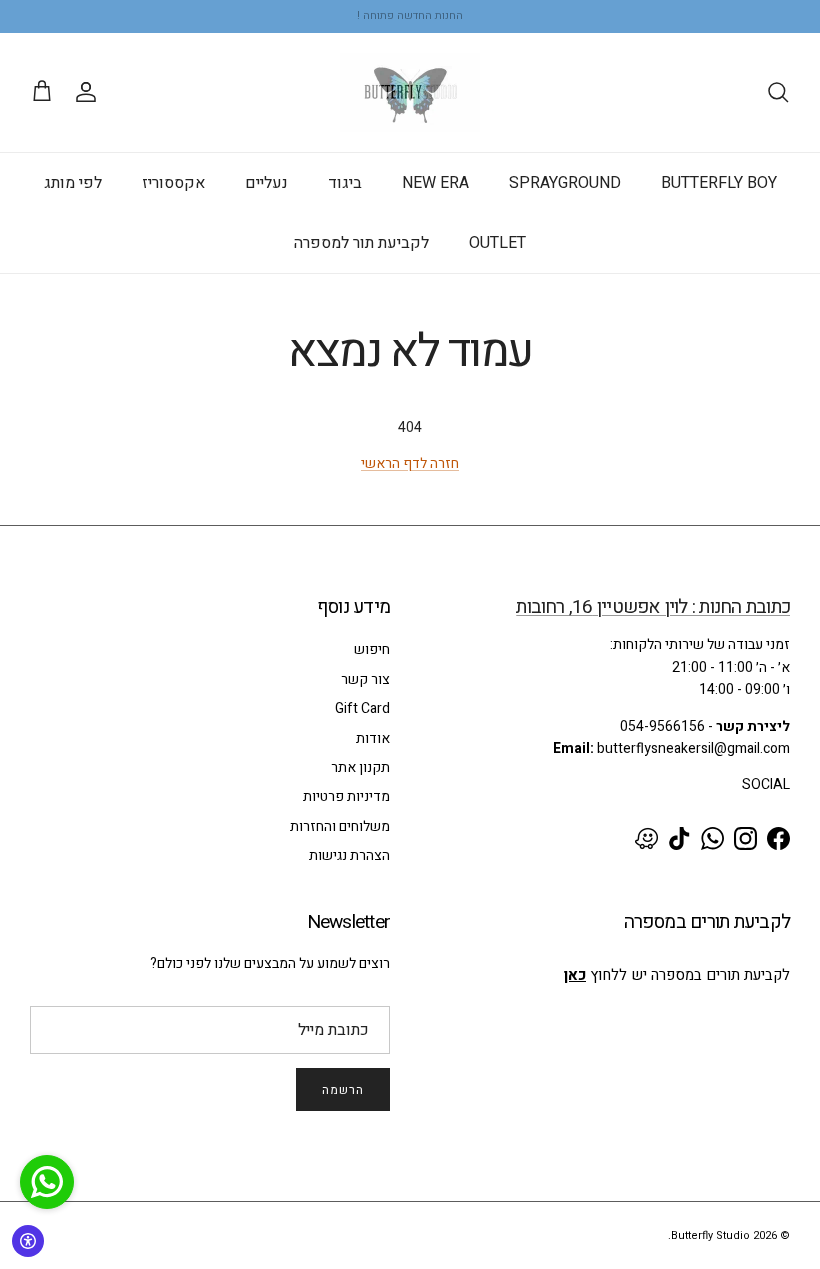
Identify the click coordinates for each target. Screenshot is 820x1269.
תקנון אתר (360, 767)
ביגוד (345, 183)
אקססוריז (173, 183)
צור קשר (365, 679)
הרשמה (343, 1090)
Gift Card (362, 708)
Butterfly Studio (710, 1235)
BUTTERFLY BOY (719, 183)
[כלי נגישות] (28, 1241)
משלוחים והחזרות (340, 826)
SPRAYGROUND (565, 183)
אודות (373, 738)
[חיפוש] (778, 92)
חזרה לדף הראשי (410, 463)
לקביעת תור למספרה (361, 243)
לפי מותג (73, 183)
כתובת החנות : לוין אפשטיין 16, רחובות (653, 607)
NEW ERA (435, 183)
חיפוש (372, 649)
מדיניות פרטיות (346, 796)
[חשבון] (90, 92)
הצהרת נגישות (349, 855)
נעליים (266, 183)
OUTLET (497, 243)
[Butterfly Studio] (410, 92)
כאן (575, 975)
